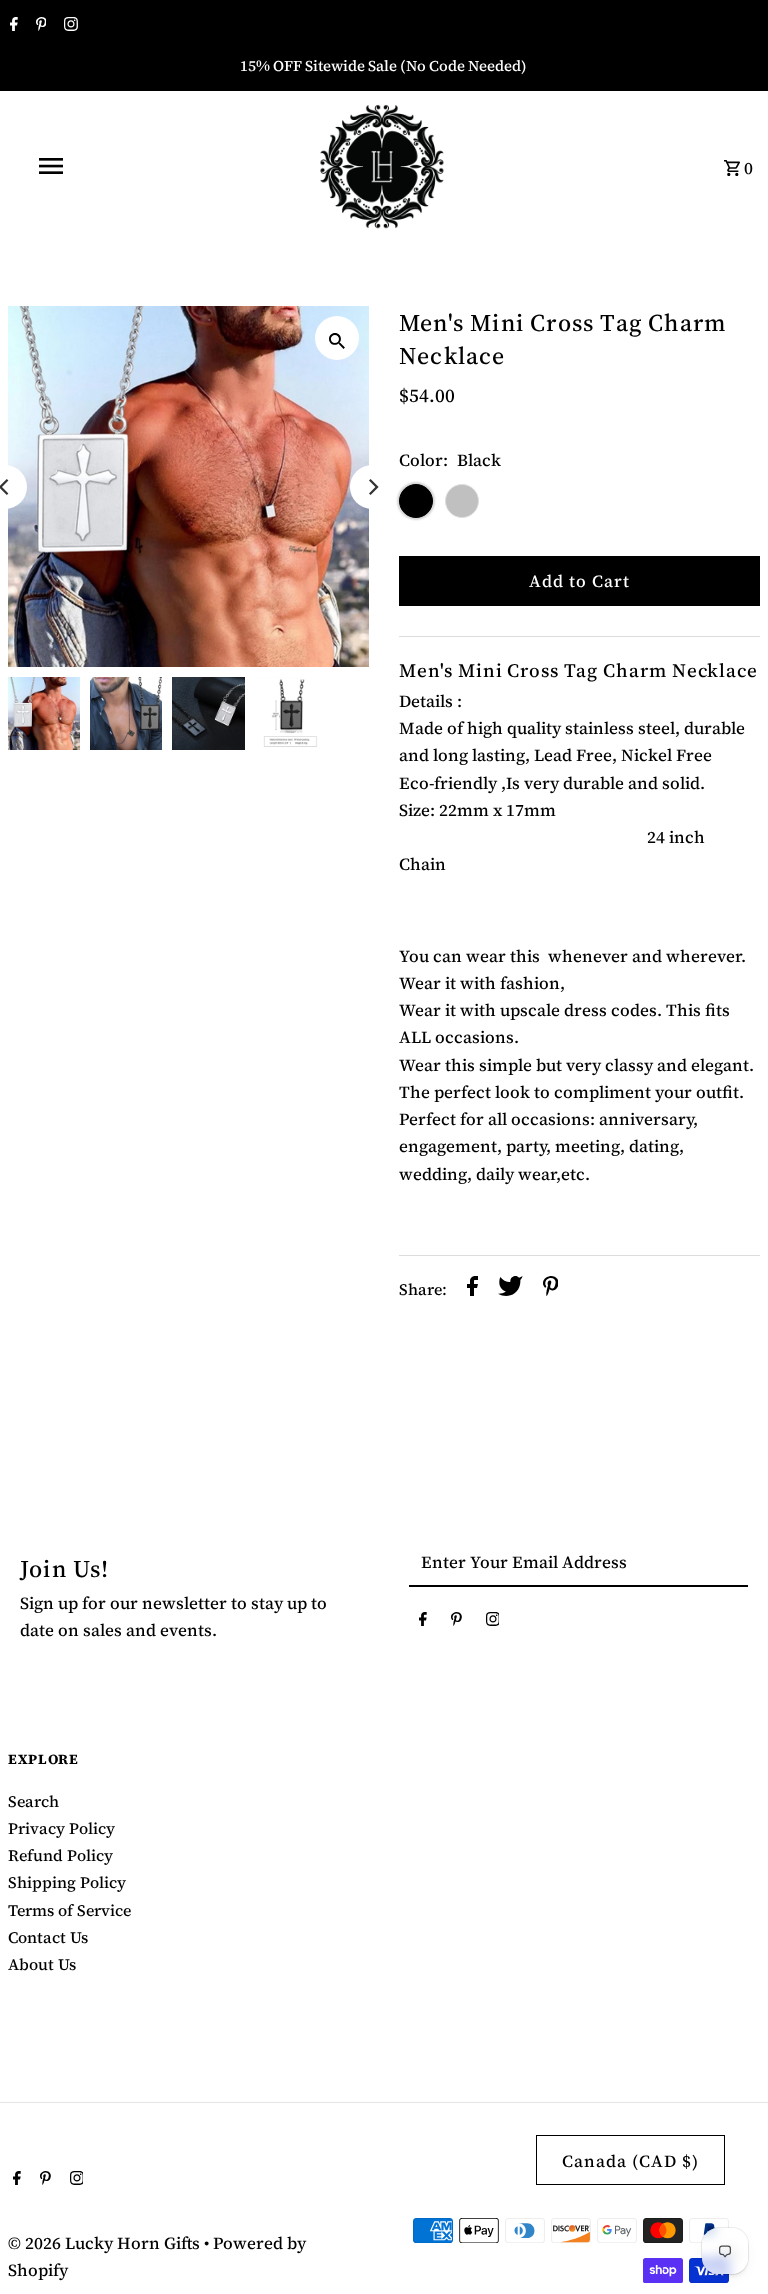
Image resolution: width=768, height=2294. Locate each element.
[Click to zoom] (337, 338)
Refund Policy (60, 1855)
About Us (42, 1964)
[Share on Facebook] (472, 1290)
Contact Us (48, 1937)
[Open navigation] (88, 166)
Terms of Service (69, 1910)
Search (33, 1801)
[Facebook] (11, 26)
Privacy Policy (61, 1828)
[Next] (372, 487)
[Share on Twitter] (510, 1290)
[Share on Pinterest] (551, 1290)
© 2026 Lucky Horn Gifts (106, 2243)
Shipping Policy (67, 1882)
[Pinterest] (39, 26)
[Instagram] (68, 26)
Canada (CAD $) (630, 2161)
